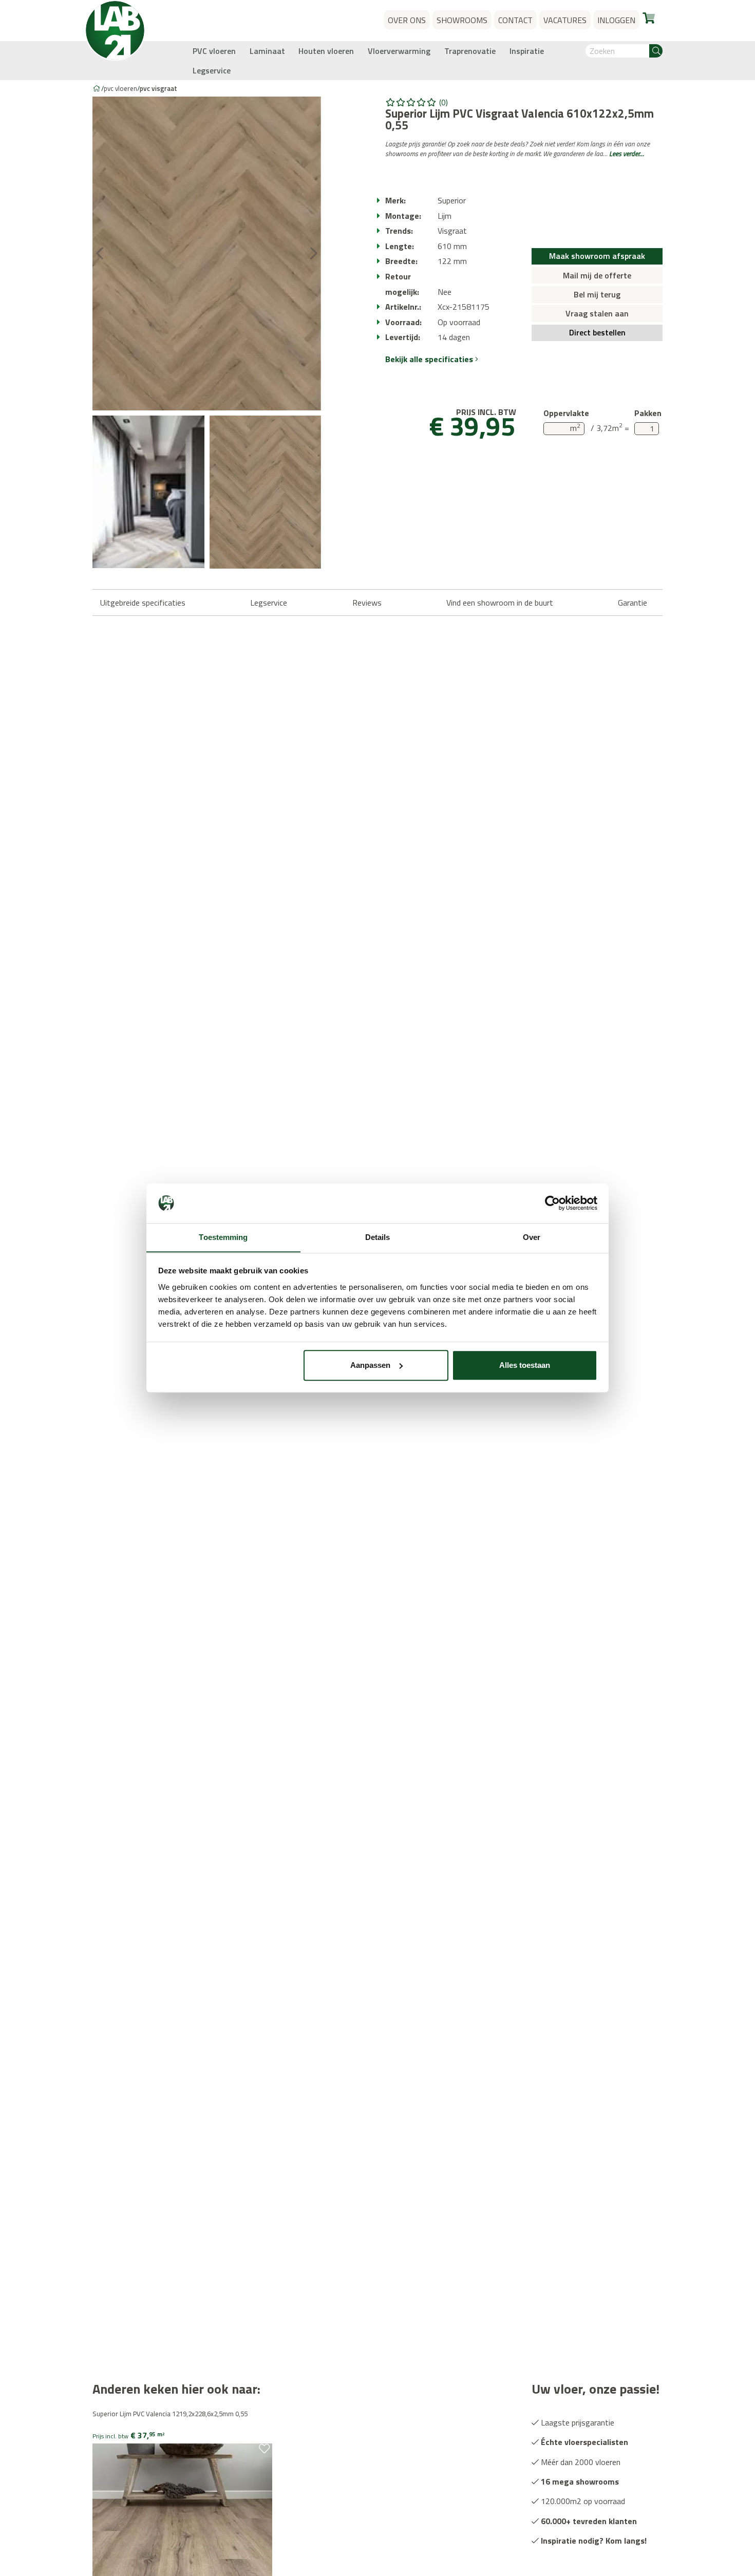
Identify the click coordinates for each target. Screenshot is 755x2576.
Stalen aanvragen (130, 2461)
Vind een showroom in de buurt (500, 603)
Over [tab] (532, 1237)
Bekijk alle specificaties (430, 359)
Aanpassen (370, 1365)
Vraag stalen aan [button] (597, 313)
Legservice (212, 70)
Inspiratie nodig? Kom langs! (593, 2541)
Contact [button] (515, 20)
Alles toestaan (525, 1365)
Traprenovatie (470, 51)
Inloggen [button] (616, 20)
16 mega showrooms (579, 2481)
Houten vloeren (326, 51)
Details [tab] (378, 1237)
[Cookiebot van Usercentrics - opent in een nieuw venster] (552, 1203)
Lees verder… (627, 154)
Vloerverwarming (399, 51)
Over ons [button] (407, 20)
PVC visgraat (158, 88)
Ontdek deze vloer (131, 2471)
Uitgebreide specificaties (143, 603)
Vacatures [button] (565, 20)
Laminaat (267, 51)
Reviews (367, 603)
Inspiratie (527, 51)
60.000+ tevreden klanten (588, 2521)
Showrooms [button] (462, 20)
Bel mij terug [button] (597, 294)
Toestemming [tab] (223, 1237)
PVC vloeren (214, 51)
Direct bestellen (597, 332)
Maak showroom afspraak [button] (597, 256)
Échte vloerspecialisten (583, 2442)
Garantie (633, 603)
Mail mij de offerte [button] (597, 275)
